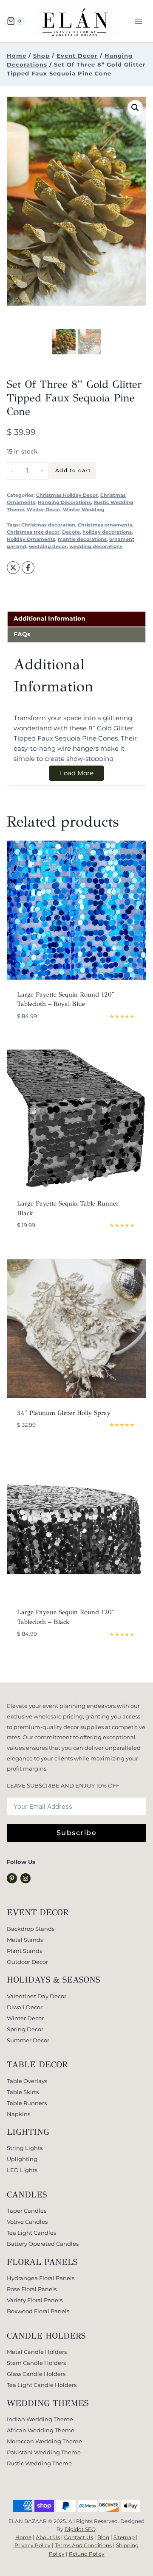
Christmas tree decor (33, 532)
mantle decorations (82, 539)
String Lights (25, 2148)
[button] (135, 108)
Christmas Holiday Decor (67, 495)
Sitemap (124, 2537)
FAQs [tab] (22, 634)
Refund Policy (87, 2554)
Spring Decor (25, 2029)
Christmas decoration (48, 525)
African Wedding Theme (41, 2430)
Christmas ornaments (105, 525)
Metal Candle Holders (37, 2352)
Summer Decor (28, 2040)
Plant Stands (24, 1951)
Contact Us (79, 2537)
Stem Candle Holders (36, 2363)
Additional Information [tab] (50, 618)
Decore (71, 532)
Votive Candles (27, 2222)
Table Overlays (27, 2081)
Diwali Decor (25, 2007)
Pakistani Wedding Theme (44, 2452)
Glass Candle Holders (36, 2374)
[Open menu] (138, 21)
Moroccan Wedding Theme (44, 2441)
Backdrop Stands (31, 1929)
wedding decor (48, 547)
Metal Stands (25, 1940)
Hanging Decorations (64, 503)
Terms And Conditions (83, 2545)
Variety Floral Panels (35, 2300)
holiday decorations (107, 532)
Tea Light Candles (31, 2233)
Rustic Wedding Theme (39, 2463)
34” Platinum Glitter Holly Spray (64, 1413)
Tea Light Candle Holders (42, 2385)
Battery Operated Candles (43, 2244)
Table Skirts (23, 2092)
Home (23, 2537)
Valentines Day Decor (37, 1996)
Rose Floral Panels (32, 2289)
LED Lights (22, 2170)
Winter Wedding (84, 510)
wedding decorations (96, 547)
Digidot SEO (80, 2529)
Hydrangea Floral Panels (41, 2278)
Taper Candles (27, 2211)
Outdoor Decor (27, 1962)
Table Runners (27, 2103)
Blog (103, 2537)
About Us (48, 2537)
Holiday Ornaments (31, 539)
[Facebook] (28, 568)
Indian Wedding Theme (40, 2419)
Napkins (18, 2114)
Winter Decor (44, 510)
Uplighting (22, 2159)
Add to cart (73, 470)
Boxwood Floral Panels (38, 2311)
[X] (13, 568)
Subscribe (77, 1833)
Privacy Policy (33, 2545)
